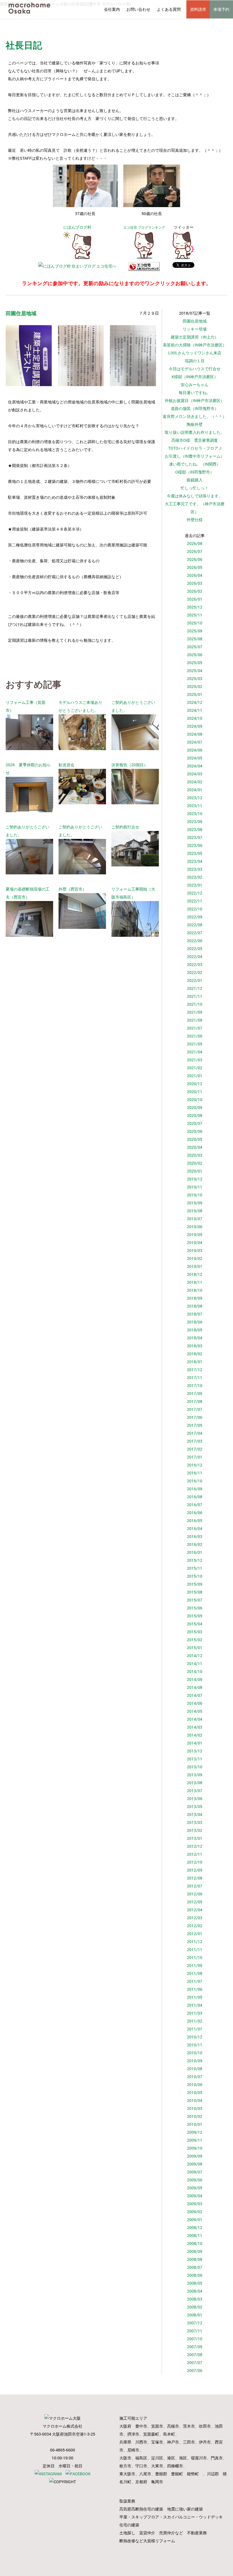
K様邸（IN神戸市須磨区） (195, 377)
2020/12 (195, 1084)
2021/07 (195, 1028)
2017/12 (195, 1370)
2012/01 (195, 1934)
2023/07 (195, 837)
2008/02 (195, 2307)
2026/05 (195, 567)
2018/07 (195, 1314)
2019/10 (195, 1195)
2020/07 (195, 1123)
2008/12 (195, 2227)
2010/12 (195, 2037)
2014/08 (195, 1687)
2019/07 (195, 1219)
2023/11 (195, 806)
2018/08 (195, 1306)
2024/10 (195, 718)
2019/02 (195, 1258)
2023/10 (195, 814)
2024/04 (195, 766)
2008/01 (195, 2315)
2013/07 (195, 1791)
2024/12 (195, 702)
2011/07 (195, 1981)
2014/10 (195, 1671)
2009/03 (195, 2204)
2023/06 (195, 845)
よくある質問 (169, 9)
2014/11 (195, 1663)
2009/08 (195, 2164)
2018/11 (195, 1282)
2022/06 (195, 941)
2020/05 (195, 1139)
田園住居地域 (195, 321)
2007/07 (195, 2363)
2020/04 (195, 1147)
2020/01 (195, 1171)
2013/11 (195, 1759)
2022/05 (195, 949)
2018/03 (195, 1346)
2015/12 (195, 1560)
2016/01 (195, 1552)
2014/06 (195, 1703)
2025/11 (195, 615)
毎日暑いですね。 (195, 392)
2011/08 (195, 1973)
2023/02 (195, 877)
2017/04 (195, 1433)
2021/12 (195, 988)
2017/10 (195, 1385)
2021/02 (195, 1068)
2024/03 (195, 774)
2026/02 (195, 591)
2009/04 (195, 2196)
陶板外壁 (195, 424)
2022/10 (195, 909)
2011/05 (195, 1997)
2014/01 (195, 1743)
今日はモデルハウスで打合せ (195, 369)
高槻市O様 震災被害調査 (195, 440)
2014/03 (195, 1727)
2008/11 (195, 2235)
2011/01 (195, 2029)
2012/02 (195, 1926)
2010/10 (195, 2053)
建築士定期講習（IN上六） (195, 337)
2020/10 (195, 1099)
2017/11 (195, 1378)
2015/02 (195, 1640)
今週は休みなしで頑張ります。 (195, 496)
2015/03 (195, 1632)
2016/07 (195, 1505)
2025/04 (195, 671)
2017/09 (195, 1393)
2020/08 (195, 1115)
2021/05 (195, 1044)
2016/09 (195, 1489)
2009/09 (195, 2156)
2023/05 (195, 853)
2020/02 (195, 1163)
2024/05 (195, 758)
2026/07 (195, 551)
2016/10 (195, 1481)
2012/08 (195, 1878)
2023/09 (195, 821)
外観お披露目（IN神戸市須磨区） (195, 400)
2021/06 (195, 1036)
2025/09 (195, 631)
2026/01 (195, 599)
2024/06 (195, 750)
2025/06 (195, 655)
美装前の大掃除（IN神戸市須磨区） (195, 345)
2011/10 (195, 1957)
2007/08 (195, 2355)
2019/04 (195, 1242)
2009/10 (195, 2148)
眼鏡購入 (195, 480)
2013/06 (195, 1799)
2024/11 (195, 710)
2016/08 (195, 1497)
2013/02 (195, 1830)
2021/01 (195, 1076)
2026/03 (195, 583)
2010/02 (195, 2116)
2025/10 (195, 623)
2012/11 (195, 1854)
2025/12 (195, 607)
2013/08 (195, 1783)
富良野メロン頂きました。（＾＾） (195, 416)
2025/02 (195, 686)
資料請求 (198, 9)
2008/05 (195, 2283)
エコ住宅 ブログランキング (144, 227)
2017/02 (195, 1449)
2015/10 (195, 1576)
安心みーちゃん (195, 385)
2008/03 (195, 2299)
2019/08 (195, 1211)
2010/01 (195, 2124)
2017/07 (195, 1409)
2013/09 (195, 1775)
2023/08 (195, 829)
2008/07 (195, 2267)
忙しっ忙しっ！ (195, 488)
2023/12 (195, 798)
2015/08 (195, 1592)
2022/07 (195, 933)
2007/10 (195, 2339)
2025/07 (195, 647)
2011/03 (195, 2013)
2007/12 (195, 2323)
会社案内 (112, 9)
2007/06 (195, 2370)
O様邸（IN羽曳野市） (195, 472)
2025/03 (195, 678)
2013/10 (195, 1767)
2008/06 (195, 2275)
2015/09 (195, 1584)
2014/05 (195, 1711)
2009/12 (195, 2132)
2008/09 (195, 2251)
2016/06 (195, 1513)
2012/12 (195, 1846)
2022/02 (195, 972)
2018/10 (195, 1290)
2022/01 (195, 980)
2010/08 (195, 2069)
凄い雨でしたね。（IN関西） (195, 464)
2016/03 (195, 1536)
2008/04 (195, 2291)
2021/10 (195, 1004)
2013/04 (195, 1814)
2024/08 (195, 734)
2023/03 (195, 869)
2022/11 (195, 901)
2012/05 (195, 1902)
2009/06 (195, 2180)
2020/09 (195, 1107)
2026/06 (195, 559)
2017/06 (195, 1417)
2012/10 (195, 1862)
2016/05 (195, 1520)
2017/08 (195, 1401)
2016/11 (195, 1473)
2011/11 (195, 1949)
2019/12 (195, 1179)
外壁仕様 (195, 520)
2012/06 (195, 1894)
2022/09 (195, 917)
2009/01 (195, 2220)
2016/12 (195, 1465)
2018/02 (195, 1354)
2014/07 (195, 1695)
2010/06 (195, 2084)
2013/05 (195, 1806)
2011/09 (195, 1965)
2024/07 (195, 742)
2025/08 (195, 639)
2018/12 (195, 1274)
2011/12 (195, 1942)
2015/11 (195, 1568)
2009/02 (195, 2212)
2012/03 (195, 1918)
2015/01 (195, 1648)
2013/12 (195, 1751)
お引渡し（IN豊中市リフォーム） (195, 456)
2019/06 (195, 1227)
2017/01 (195, 1457)
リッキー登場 (195, 329)
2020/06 (195, 1131)
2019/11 (195, 1187)
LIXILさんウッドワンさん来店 (195, 353)
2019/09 (195, 1203)
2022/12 (195, 893)
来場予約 (221, 9)
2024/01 (195, 790)
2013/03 (195, 1822)
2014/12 (195, 1656)
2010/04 (195, 2100)
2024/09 (195, 726)
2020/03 (195, 1155)
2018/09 (195, 1298)
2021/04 (195, 1052)
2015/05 (195, 1616)
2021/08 (195, 1020)
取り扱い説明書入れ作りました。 (195, 432)
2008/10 (195, 2243)
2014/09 (195, 1679)
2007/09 (195, 2347)
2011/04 (195, 2005)
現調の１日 (195, 361)
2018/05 (195, 1330)
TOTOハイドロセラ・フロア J (195, 448)
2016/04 (195, 1528)
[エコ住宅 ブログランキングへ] (144, 258)
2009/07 (195, 2172)
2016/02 (195, 1544)
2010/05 (195, 2092)
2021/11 (195, 996)
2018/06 (195, 1322)
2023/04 (195, 861)
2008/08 (195, 2259)
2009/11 (195, 2140)
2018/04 (195, 1338)
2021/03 (195, 1060)
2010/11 (195, 2045)
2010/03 (195, 2108)
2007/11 (195, 2331)
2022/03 (195, 964)
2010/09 (195, 2061)
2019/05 (195, 1235)
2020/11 (195, 1092)
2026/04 (195, 575)
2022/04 (195, 956)
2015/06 (195, 1608)
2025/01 (195, 694)
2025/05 (195, 663)
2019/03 (195, 1250)
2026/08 (195, 543)
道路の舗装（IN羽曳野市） (195, 408)
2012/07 (195, 1886)
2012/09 (195, 1870)
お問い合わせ (138, 9)
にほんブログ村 (77, 227)
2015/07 (195, 1600)
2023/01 (195, 885)
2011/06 (195, 1989)
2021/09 (195, 1012)
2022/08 (195, 925)
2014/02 (195, 1735)
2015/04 (195, 1624)
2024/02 (195, 782)
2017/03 (195, 1441)
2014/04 (195, 1719)
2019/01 (195, 1266)
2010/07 (195, 2077)
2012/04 (195, 1910)
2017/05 (195, 1425)
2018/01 (195, 1362)
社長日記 (24, 45)
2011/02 (195, 2021)
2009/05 (195, 2188)
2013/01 (195, 1838)
